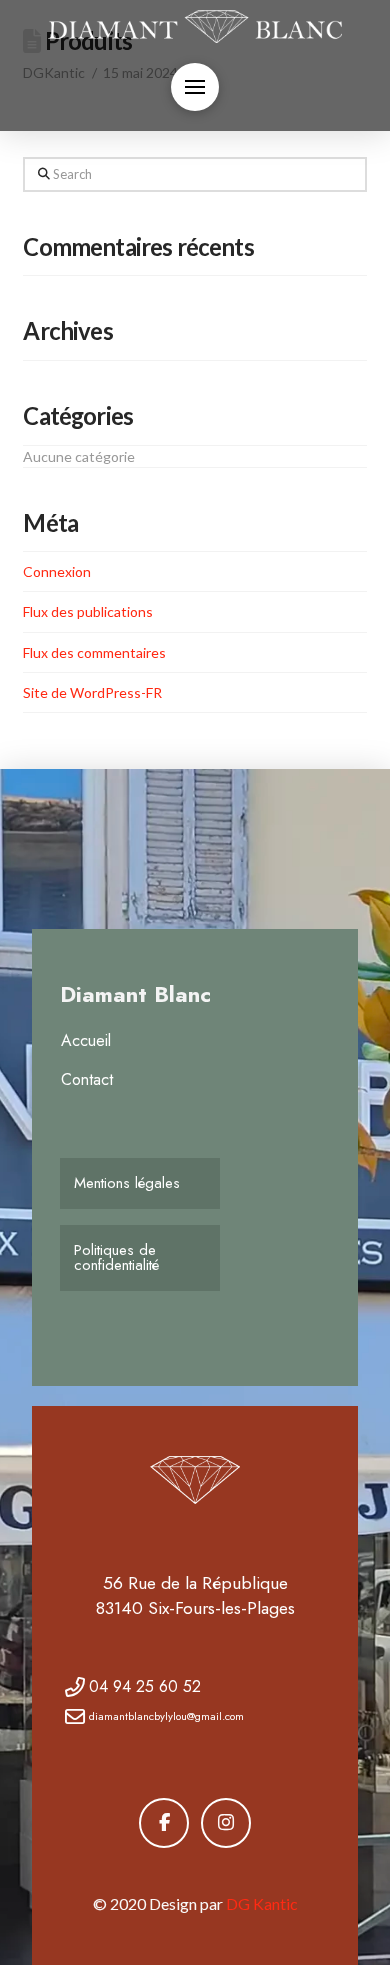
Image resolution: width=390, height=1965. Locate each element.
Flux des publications (88, 611)
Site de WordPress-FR (92, 692)
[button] (195, 87)
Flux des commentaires (94, 652)
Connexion (57, 571)
